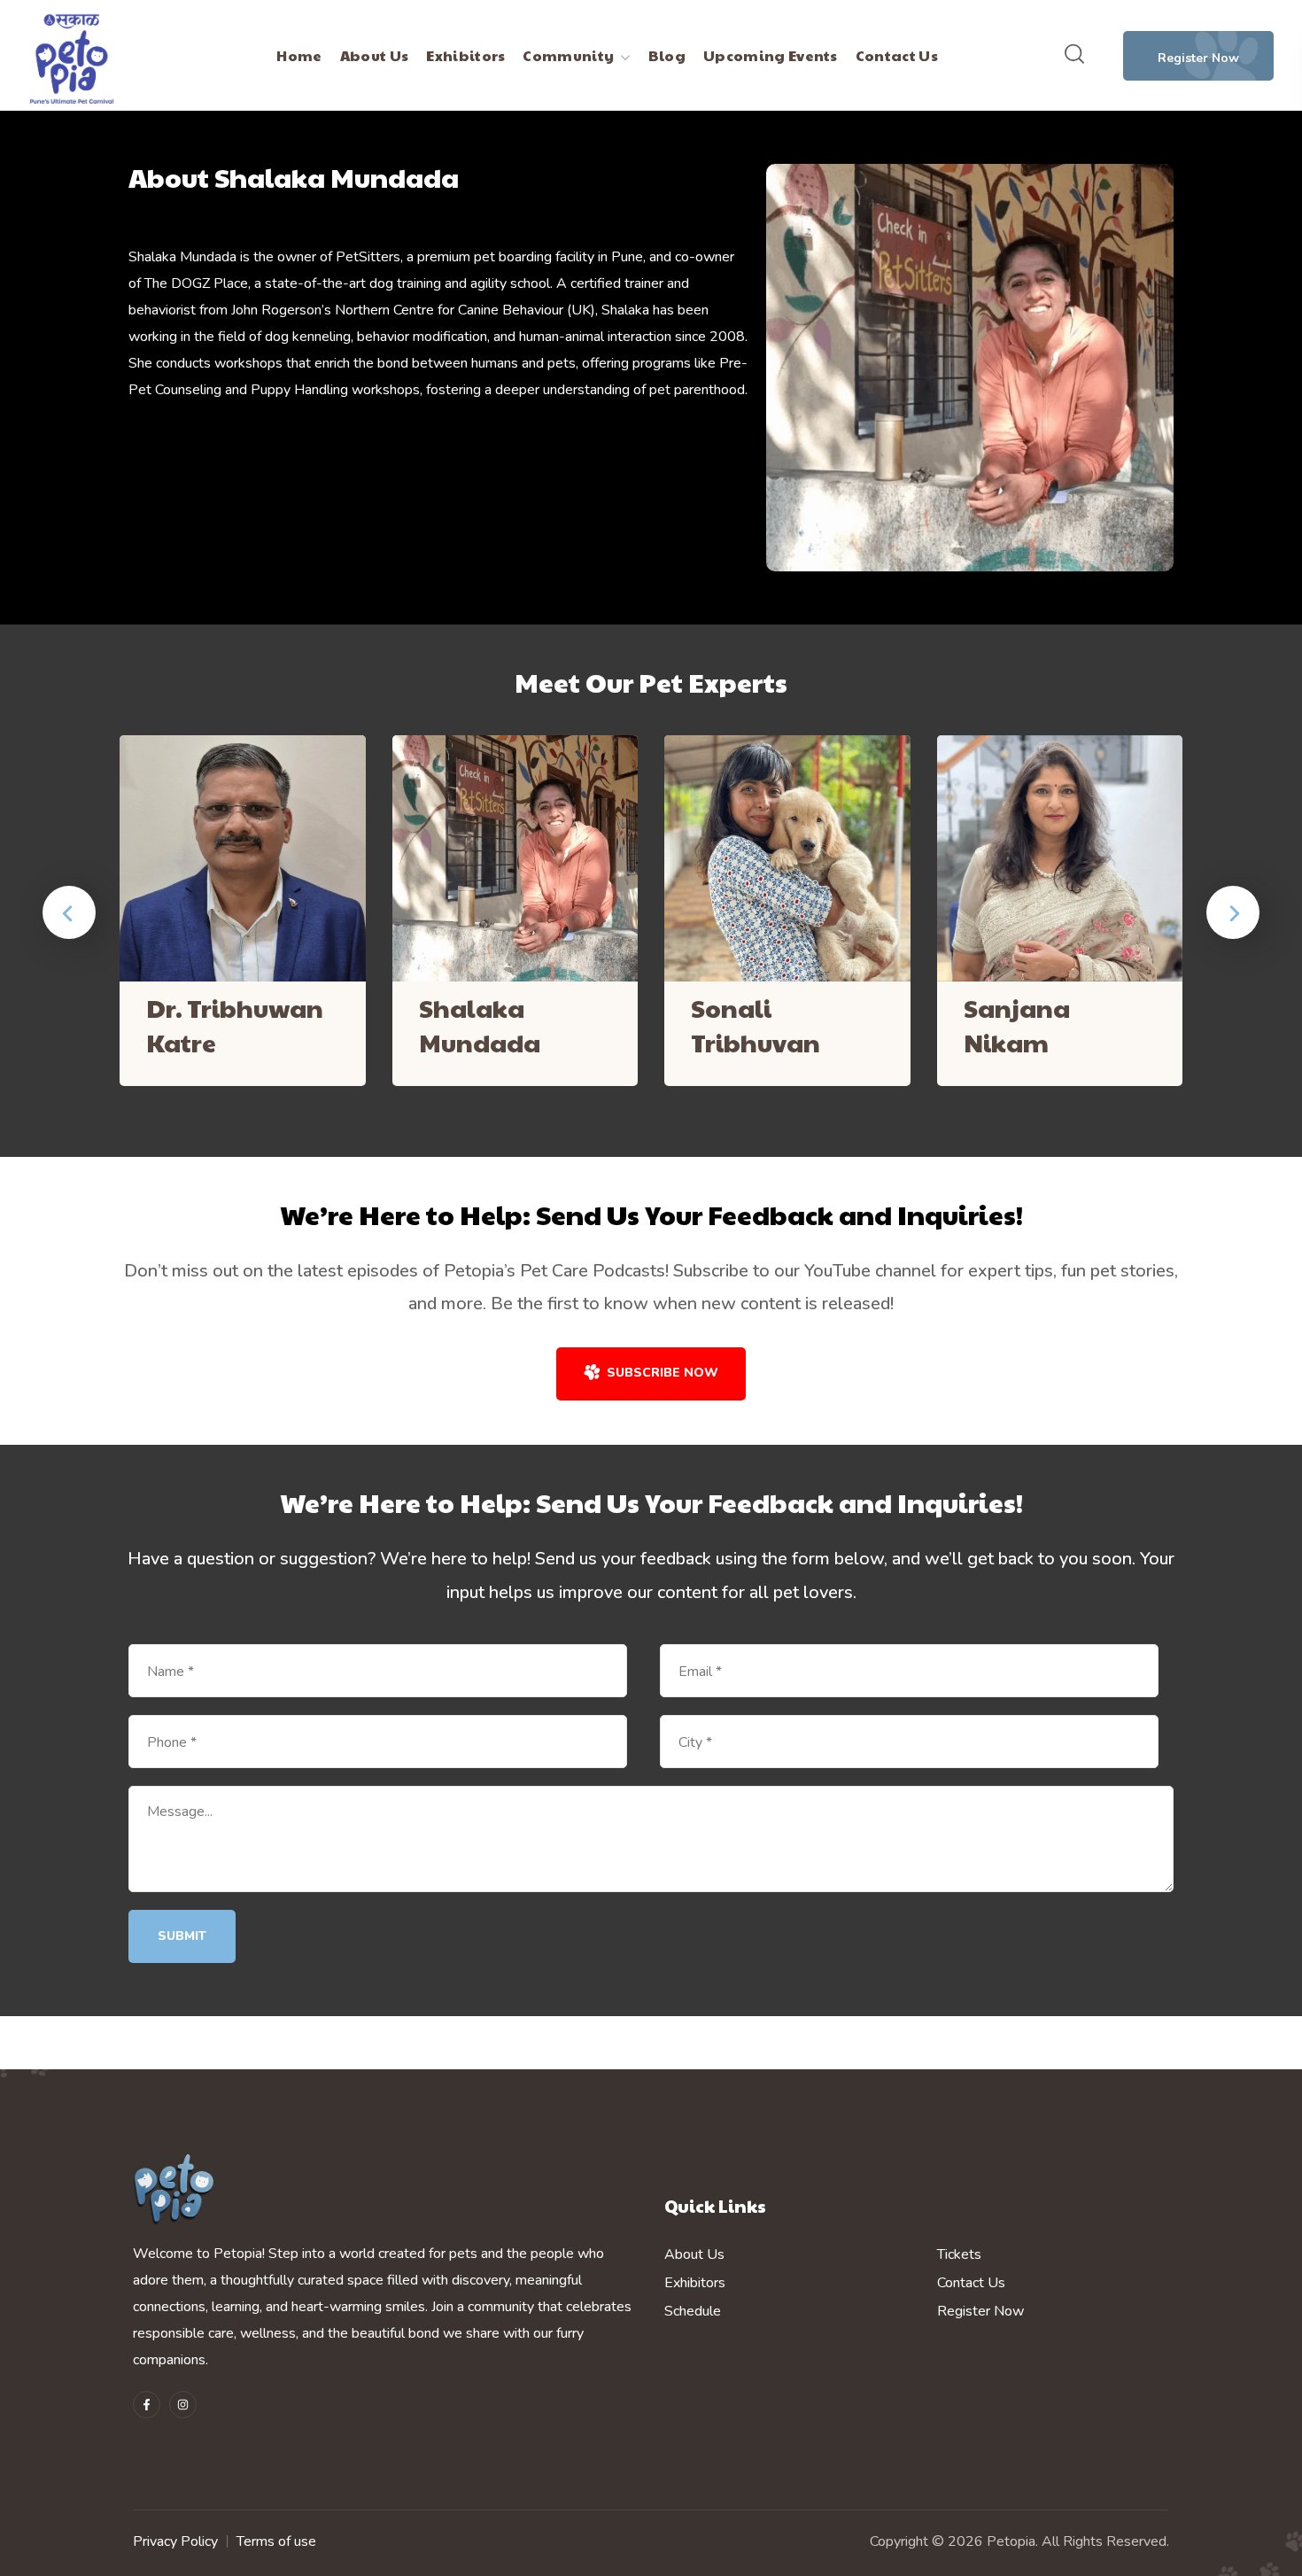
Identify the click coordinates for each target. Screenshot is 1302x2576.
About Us (694, 2254)
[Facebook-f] (147, 2405)
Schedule (693, 2311)
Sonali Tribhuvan (756, 1025)
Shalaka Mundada (480, 1025)
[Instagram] (183, 2405)
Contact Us (971, 2283)
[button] (1074, 55)
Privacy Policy (175, 2541)
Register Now (980, 2311)
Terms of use (276, 2541)
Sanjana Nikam (1017, 1025)
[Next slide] (1233, 912)
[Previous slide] (69, 912)
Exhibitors (695, 2283)
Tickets (959, 2254)
